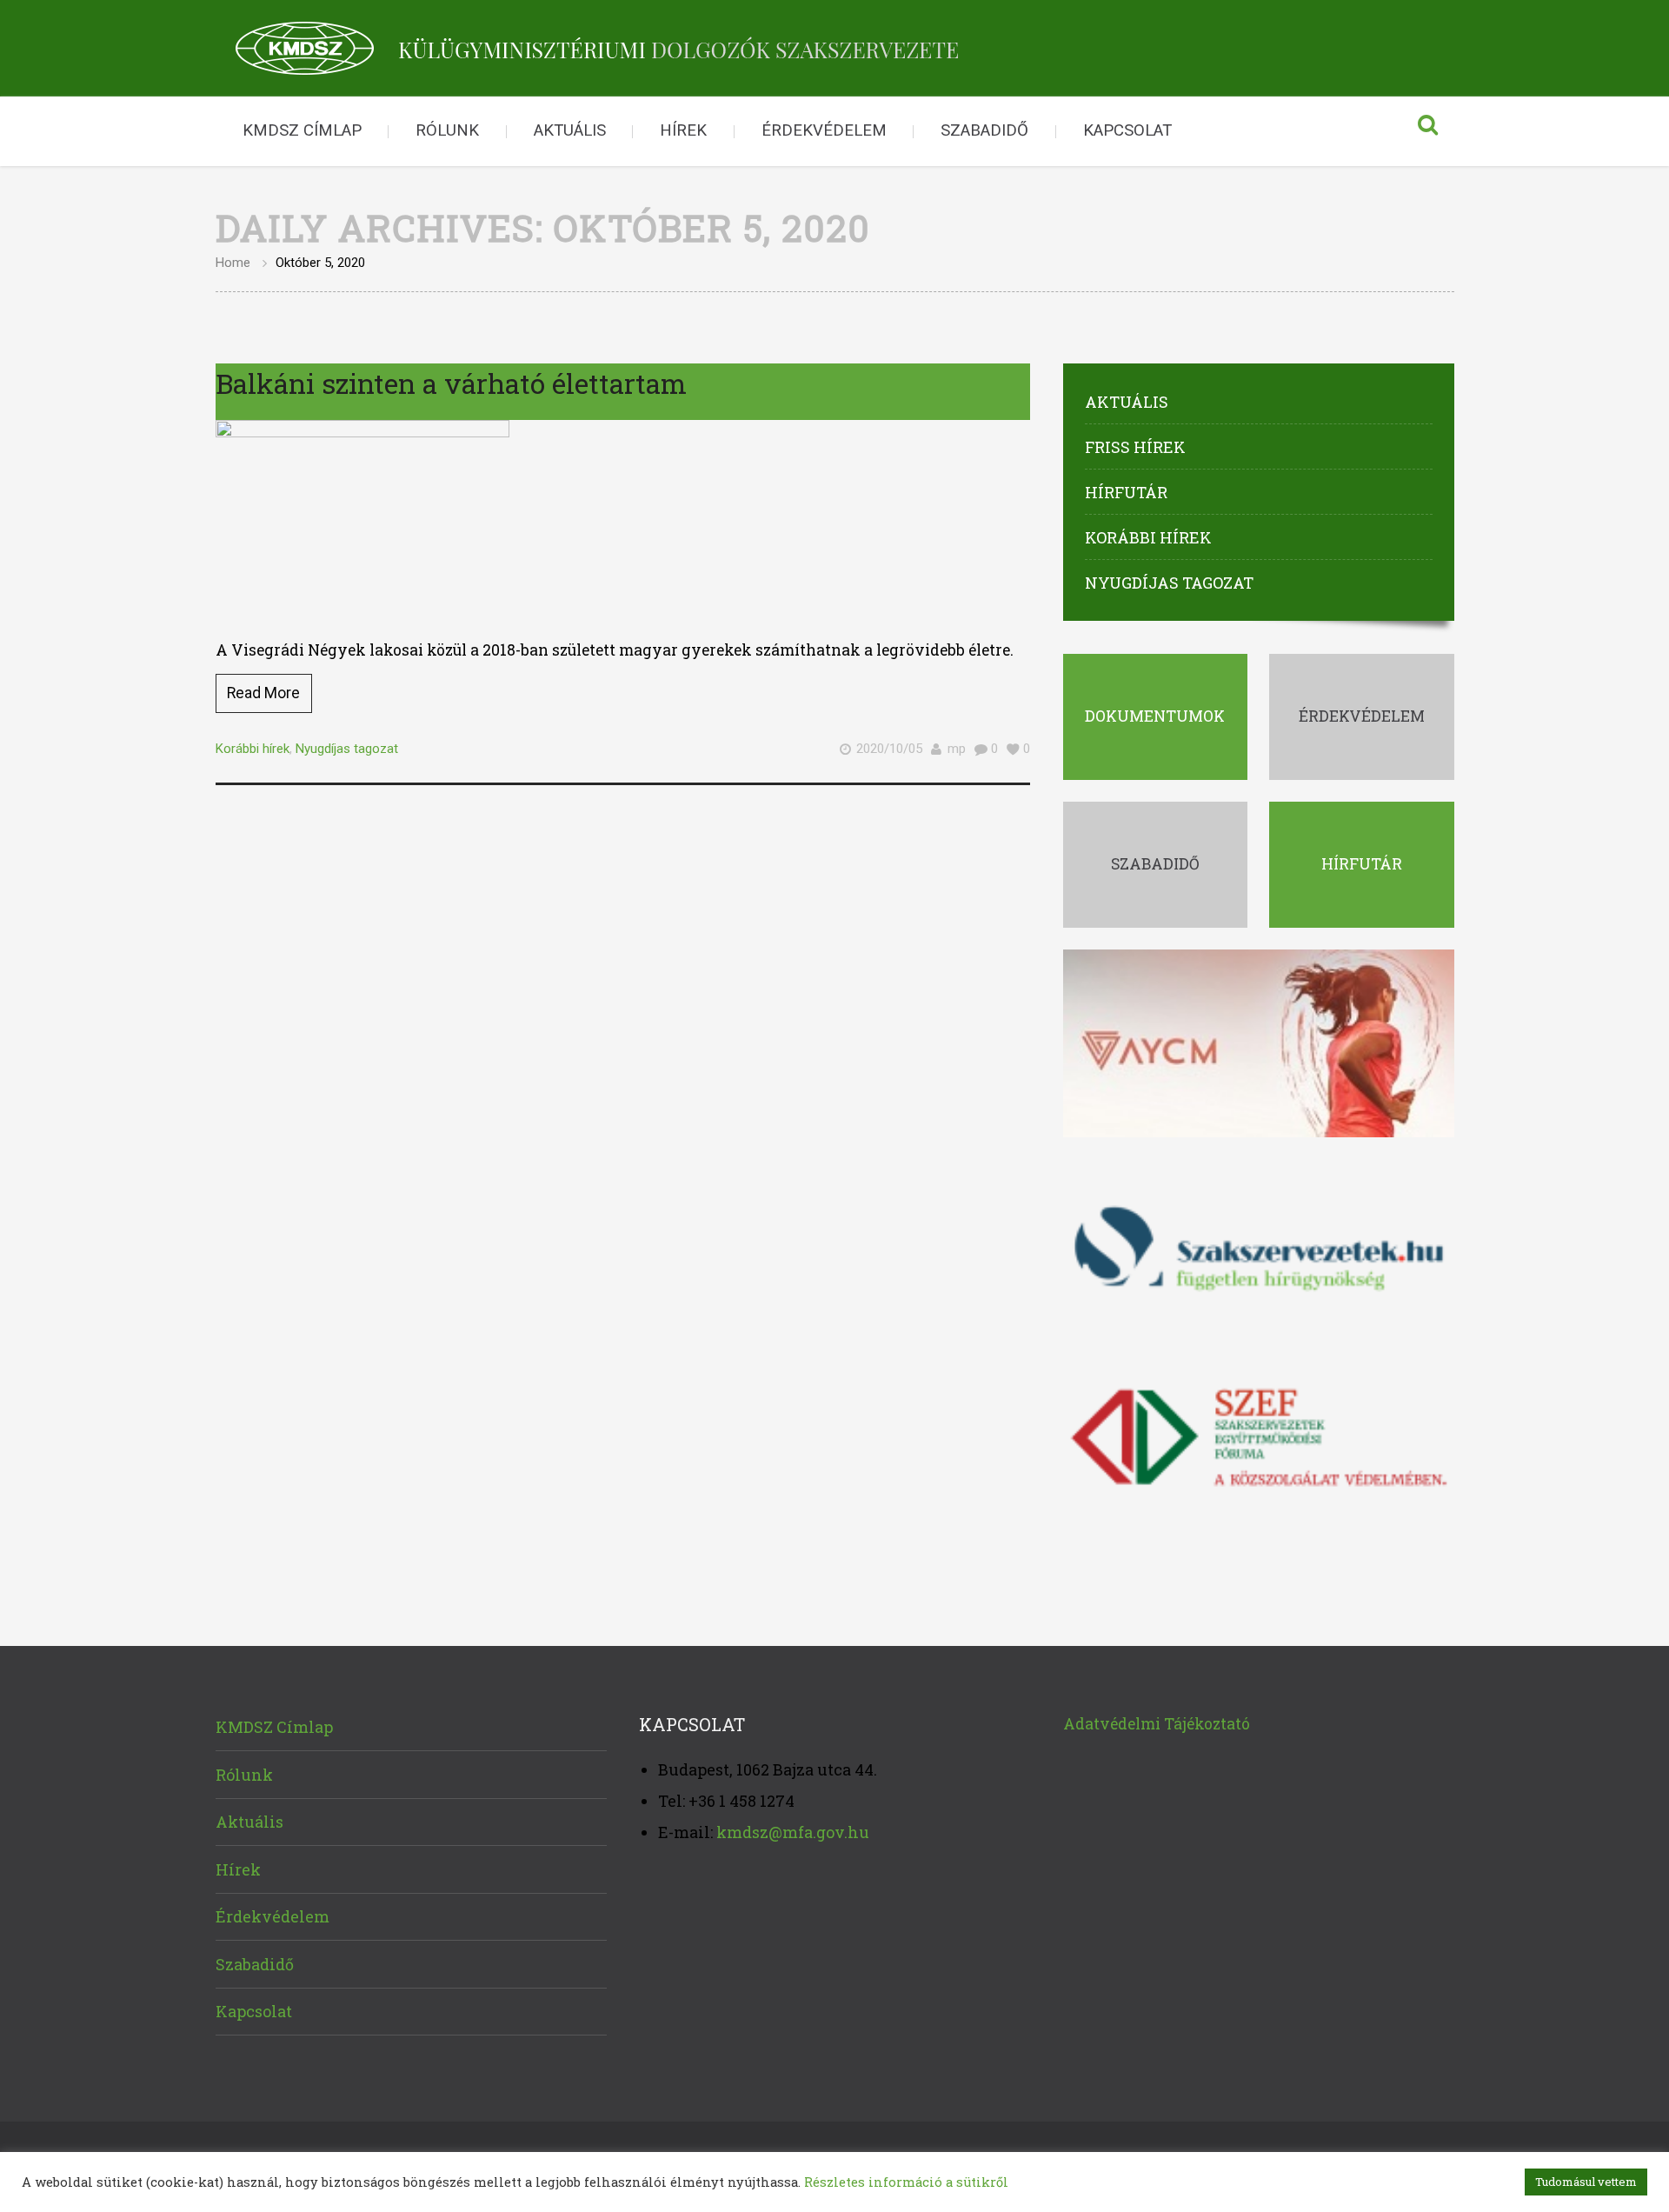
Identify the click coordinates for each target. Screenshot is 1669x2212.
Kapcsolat (1127, 130)
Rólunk (447, 130)
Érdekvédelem (824, 130)
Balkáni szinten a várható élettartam (451, 383)
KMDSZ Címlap (302, 130)
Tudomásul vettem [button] (1586, 2182)
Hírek (683, 130)
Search (1428, 131)
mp (957, 749)
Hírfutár (1126, 492)
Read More (263, 693)
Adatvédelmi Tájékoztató (1157, 1724)
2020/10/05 (889, 749)
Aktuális (570, 130)
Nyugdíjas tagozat (347, 749)
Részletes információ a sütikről (906, 2182)
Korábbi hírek (253, 749)
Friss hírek (1135, 447)
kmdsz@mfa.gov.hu (793, 1832)
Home (233, 263)
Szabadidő (984, 130)
